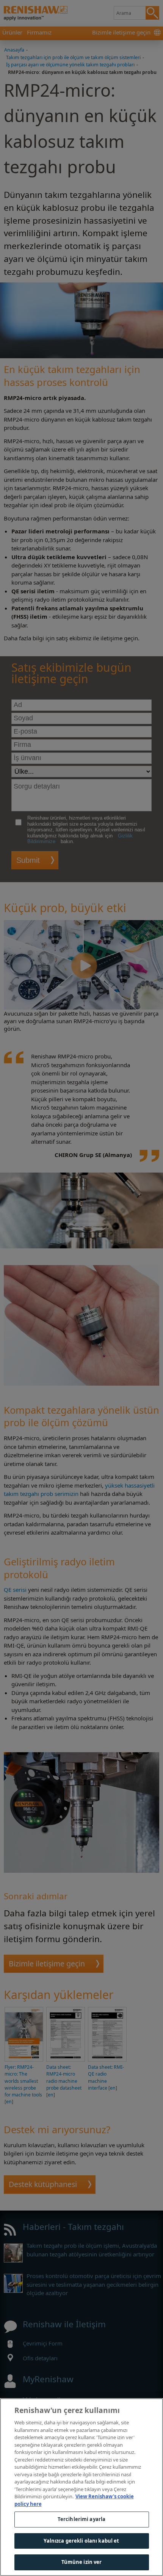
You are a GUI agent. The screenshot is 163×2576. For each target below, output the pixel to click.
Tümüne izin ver (82, 2562)
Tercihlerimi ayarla (81, 2519)
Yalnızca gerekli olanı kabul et (81, 2541)
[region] (81, 2487)
